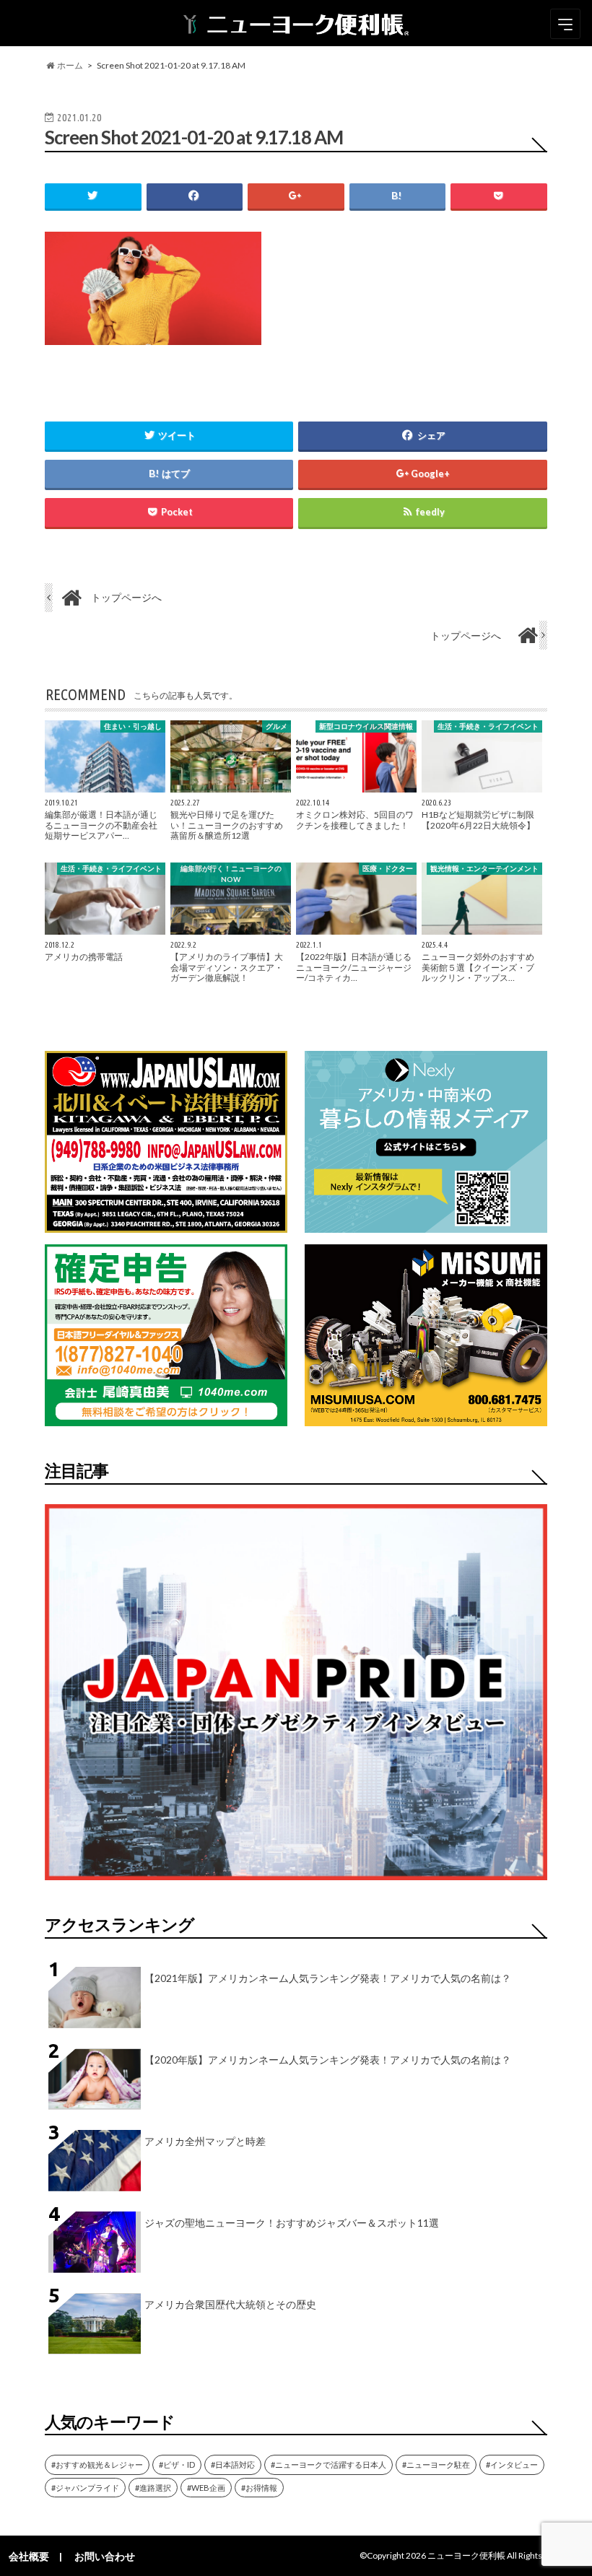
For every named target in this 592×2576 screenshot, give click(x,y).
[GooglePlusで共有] (296, 196)
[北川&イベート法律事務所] (166, 1224)
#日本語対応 (233, 2464)
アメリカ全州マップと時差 (205, 2141)
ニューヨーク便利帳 (466, 2555)
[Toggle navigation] (565, 24)
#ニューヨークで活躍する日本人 (328, 2464)
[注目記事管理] (296, 1883)
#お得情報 (259, 2488)
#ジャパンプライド (85, 2488)
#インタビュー (512, 2464)
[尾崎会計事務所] (166, 1417)
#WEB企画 (206, 2488)
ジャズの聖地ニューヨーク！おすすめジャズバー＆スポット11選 (292, 2223)
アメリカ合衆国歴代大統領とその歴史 (230, 2304)
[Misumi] (426, 1417)
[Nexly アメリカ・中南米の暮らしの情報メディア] (426, 1224)
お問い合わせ (105, 2556)
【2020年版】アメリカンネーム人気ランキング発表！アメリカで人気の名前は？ (328, 2060)
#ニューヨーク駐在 (436, 2464)
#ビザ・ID (177, 2464)
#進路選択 (153, 2488)
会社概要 (29, 2556)
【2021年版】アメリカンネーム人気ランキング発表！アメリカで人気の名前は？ (328, 1978)
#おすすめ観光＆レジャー (97, 2464)
